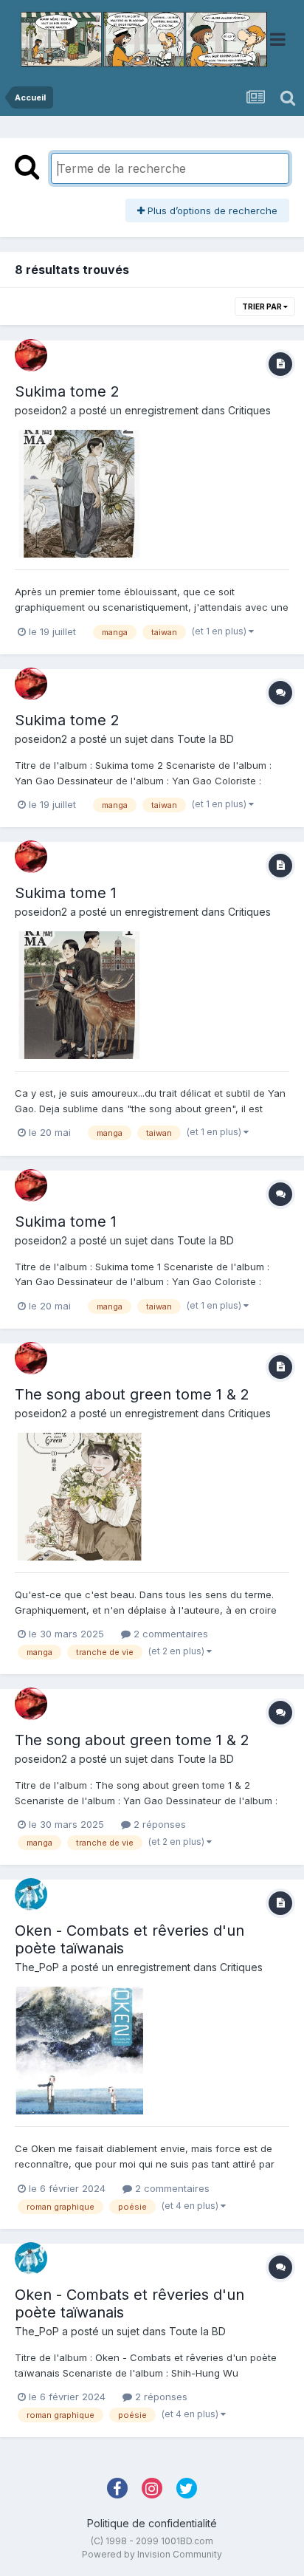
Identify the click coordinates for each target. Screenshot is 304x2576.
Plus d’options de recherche (211, 210)
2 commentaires (169, 1634)
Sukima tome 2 (67, 391)
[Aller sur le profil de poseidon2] (31, 355)
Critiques (249, 410)
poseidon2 (41, 410)
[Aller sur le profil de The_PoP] (31, 1894)
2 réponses (158, 1824)
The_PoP (37, 1967)
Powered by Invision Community (152, 2554)
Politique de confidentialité (152, 2523)
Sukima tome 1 (66, 893)
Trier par (263, 306)
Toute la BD (205, 739)
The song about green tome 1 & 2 (132, 1394)
